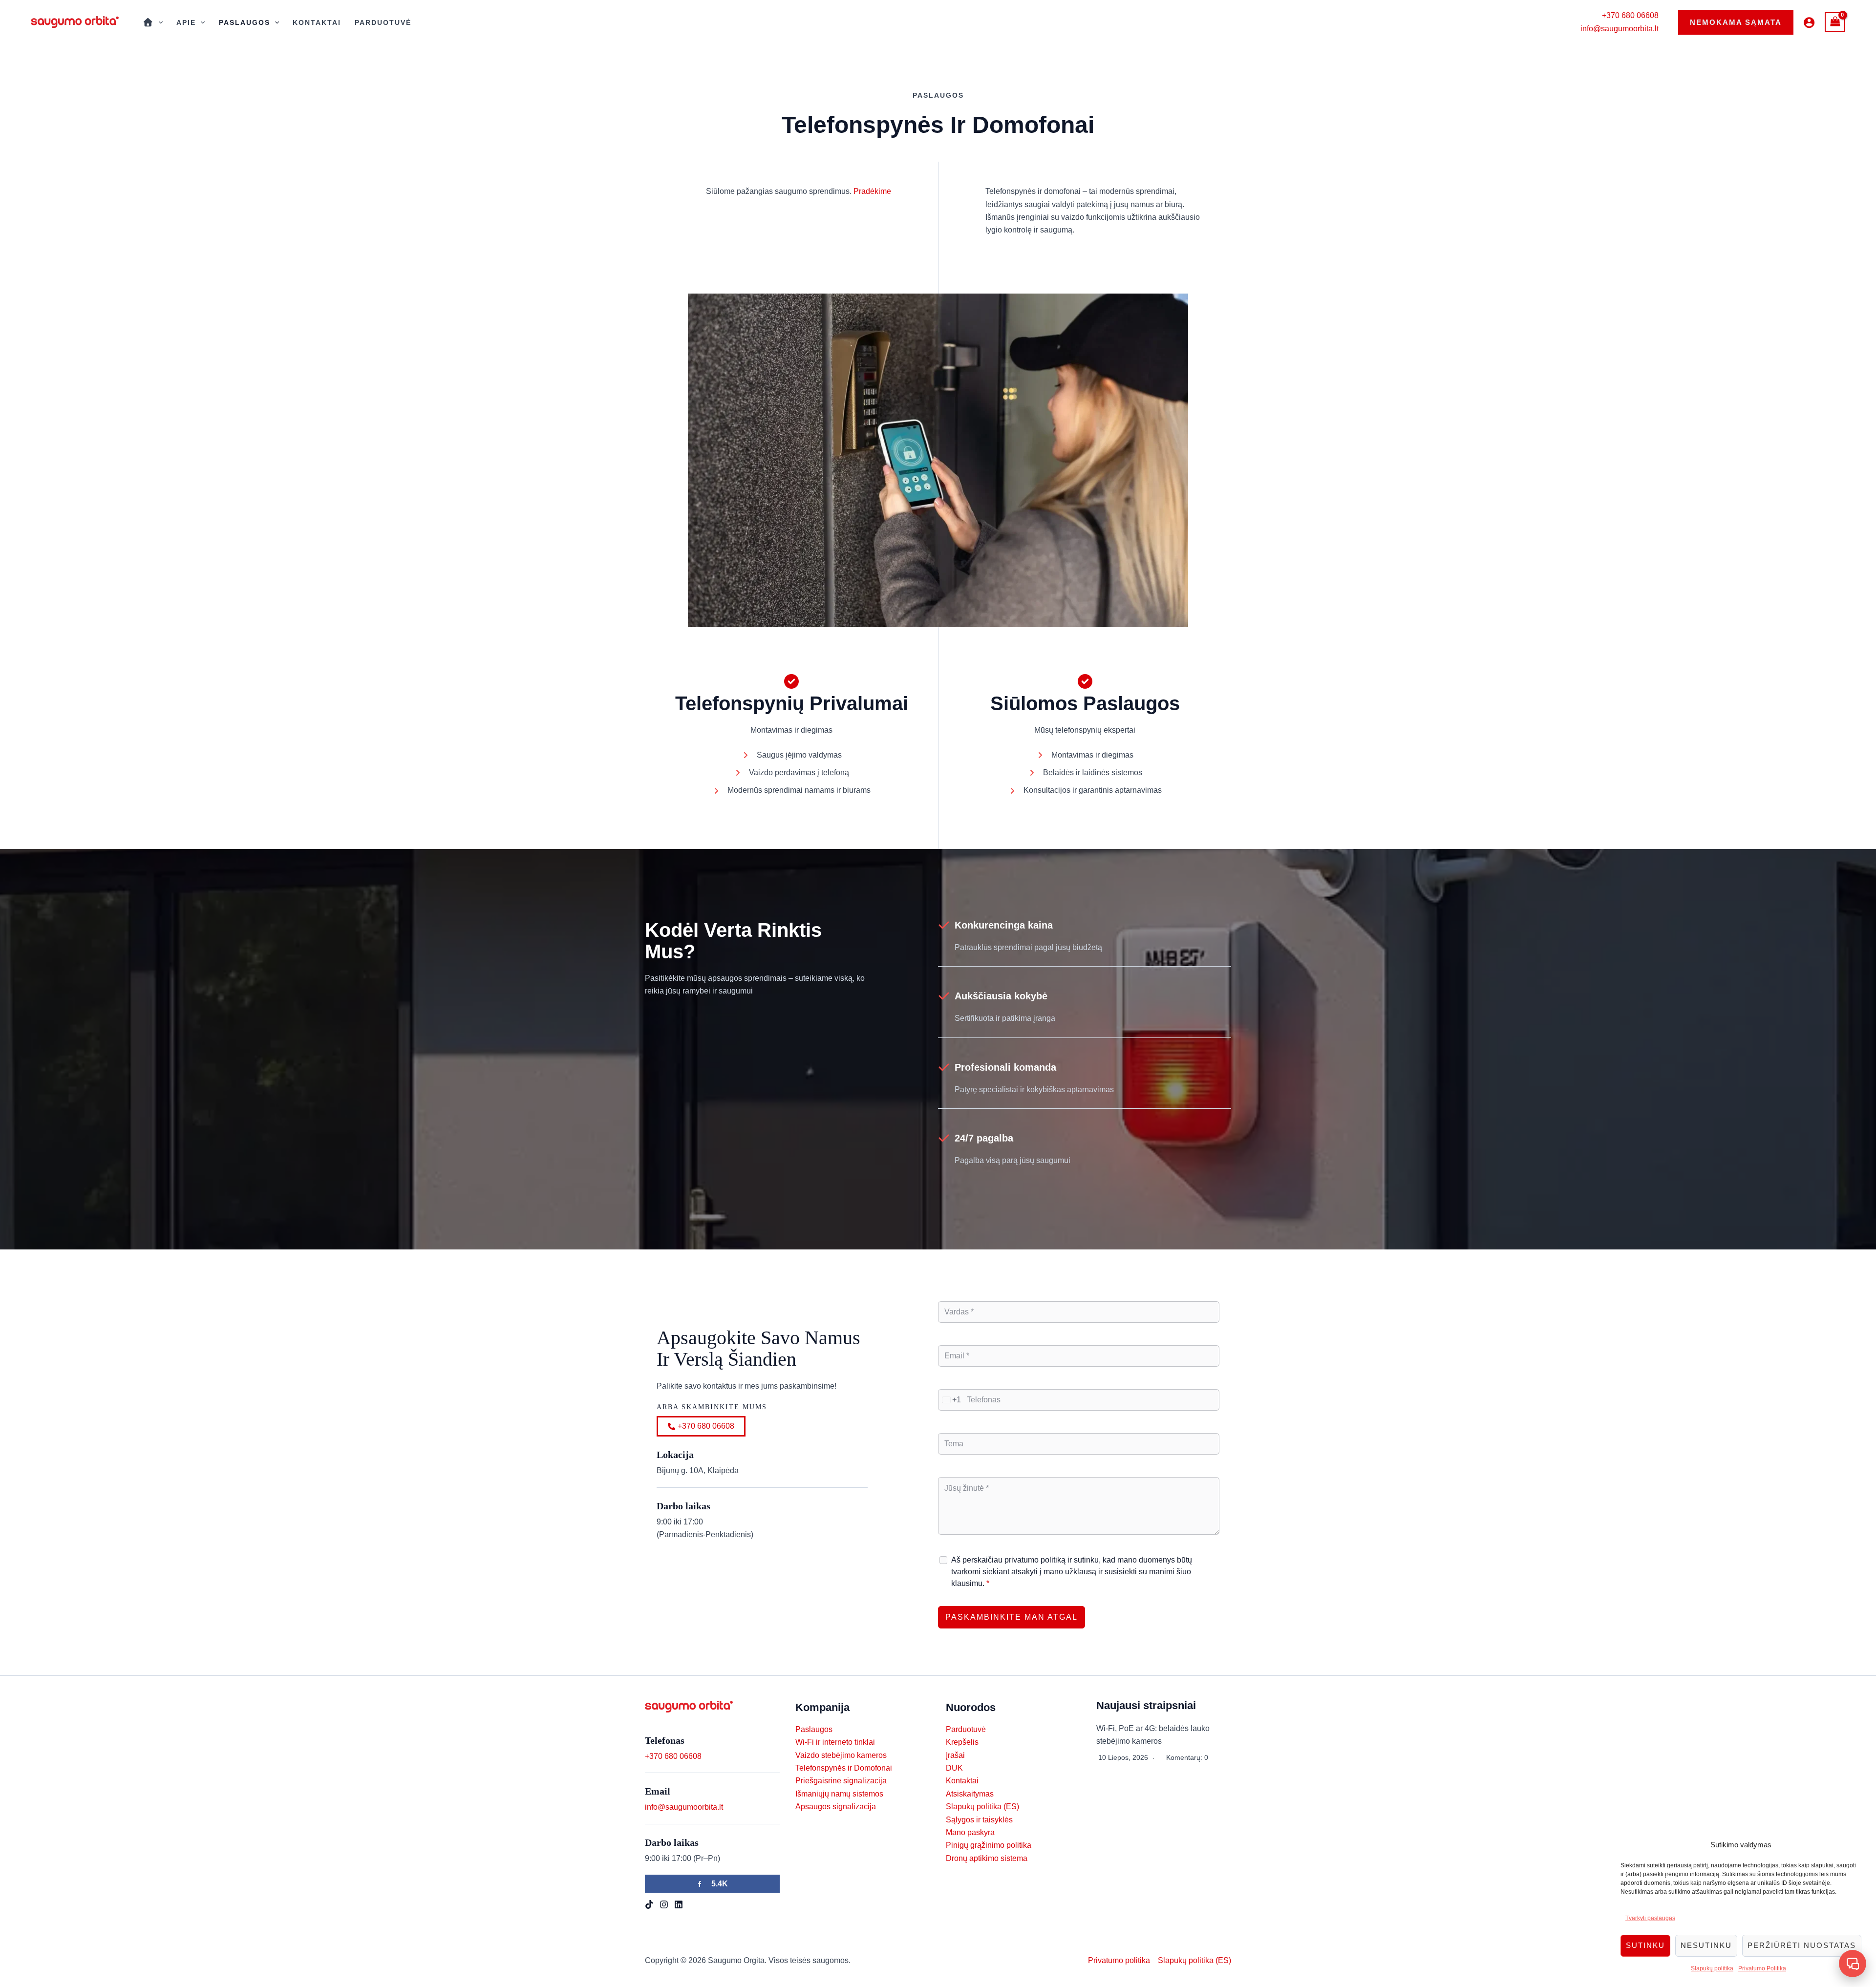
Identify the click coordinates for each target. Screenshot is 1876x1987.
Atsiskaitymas (970, 1794)
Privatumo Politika (1762, 1968)
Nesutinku (1706, 1945)
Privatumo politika (1119, 1960)
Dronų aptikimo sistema (987, 1858)
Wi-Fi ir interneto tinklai (835, 1742)
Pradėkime (872, 191)
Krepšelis (962, 1742)
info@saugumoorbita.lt (1620, 29)
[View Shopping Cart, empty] (1835, 22)
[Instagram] (664, 1904)
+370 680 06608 (1630, 15)
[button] (1736, 22)
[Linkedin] (679, 1904)
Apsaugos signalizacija (836, 1807)
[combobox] (950, 1400)
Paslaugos (245, 22)
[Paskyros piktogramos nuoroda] (1809, 22)
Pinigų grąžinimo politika (989, 1845)
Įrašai (955, 1755)
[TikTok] (649, 1904)
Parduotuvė (383, 22)
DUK (954, 1768)
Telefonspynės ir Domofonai (844, 1768)
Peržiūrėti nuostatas (1802, 1945)
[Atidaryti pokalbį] (1853, 1964)
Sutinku (1645, 1945)
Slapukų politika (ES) (982, 1807)
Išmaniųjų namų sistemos (839, 1794)
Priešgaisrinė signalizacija (841, 1781)
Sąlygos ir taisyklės (979, 1820)
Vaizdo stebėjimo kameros (841, 1755)
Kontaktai (317, 22)
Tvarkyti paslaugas (1650, 1918)
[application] (158, 22)
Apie (186, 22)
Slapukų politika (1712, 1968)
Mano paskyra (970, 1832)
